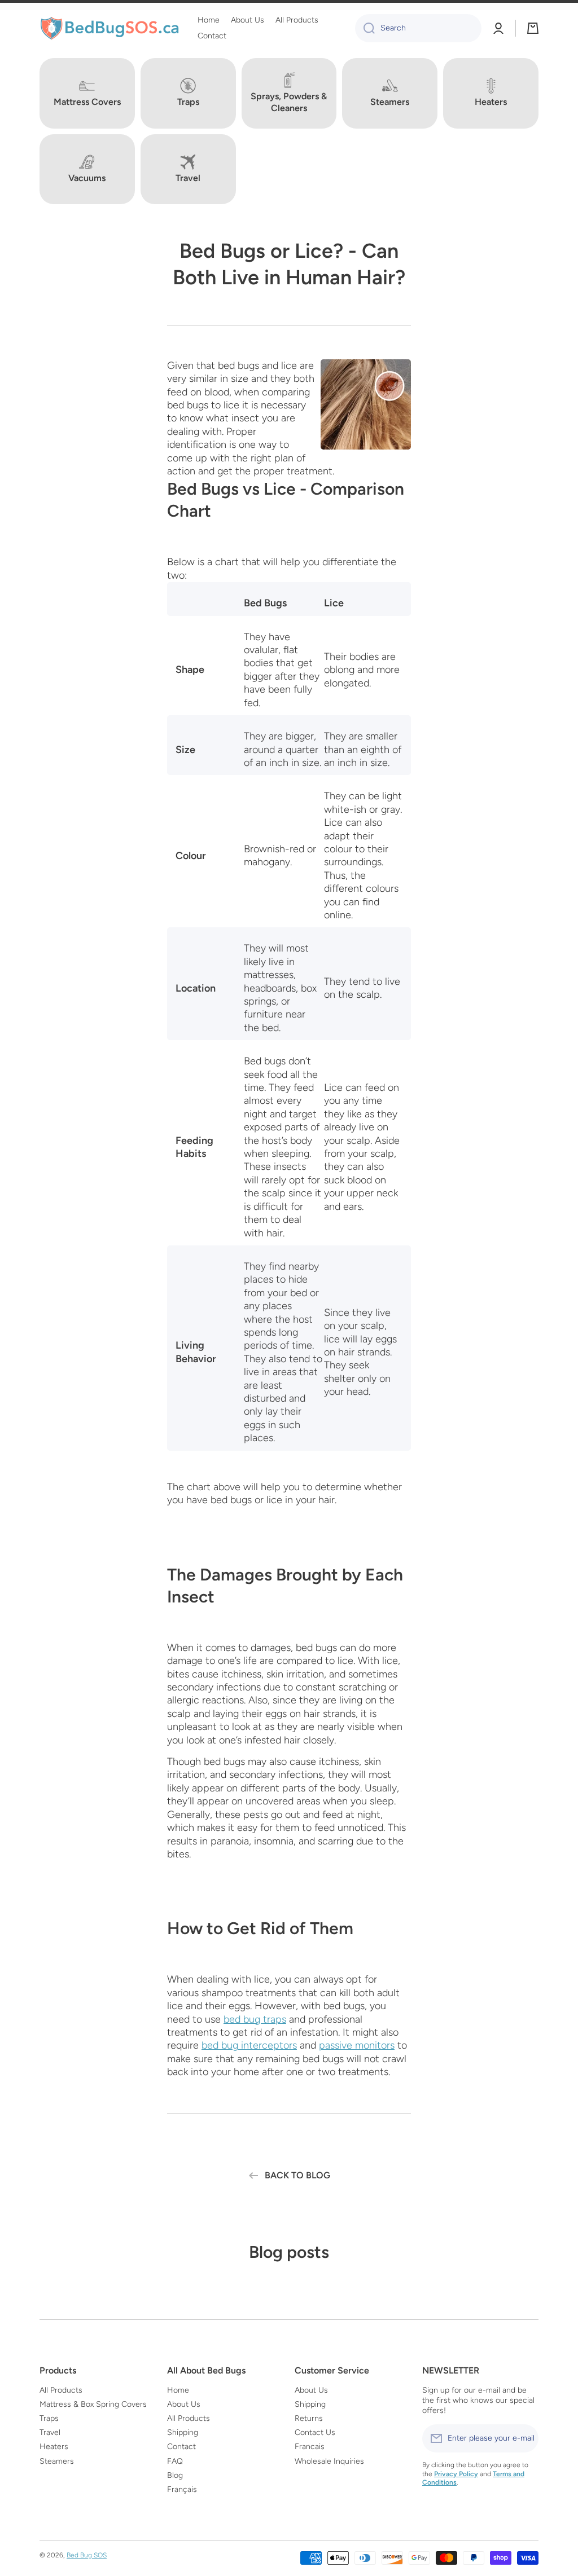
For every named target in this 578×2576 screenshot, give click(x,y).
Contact (181, 2447)
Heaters (54, 2447)
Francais (310, 2447)
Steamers (57, 2461)
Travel (50, 2432)
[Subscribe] (524, 2438)
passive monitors (357, 2045)
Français (182, 2489)
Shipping (183, 2432)
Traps (49, 2418)
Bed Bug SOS (87, 2555)
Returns (309, 2418)
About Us (184, 2404)
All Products (61, 2390)
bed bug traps (255, 2019)
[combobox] (418, 28)
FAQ (175, 2461)
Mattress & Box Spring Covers (93, 2404)
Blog (175, 2475)
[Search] (365, 28)
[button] (533, 28)
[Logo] (110, 28)
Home (178, 2390)
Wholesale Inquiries (329, 2461)
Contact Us (315, 2432)
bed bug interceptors (249, 2045)
